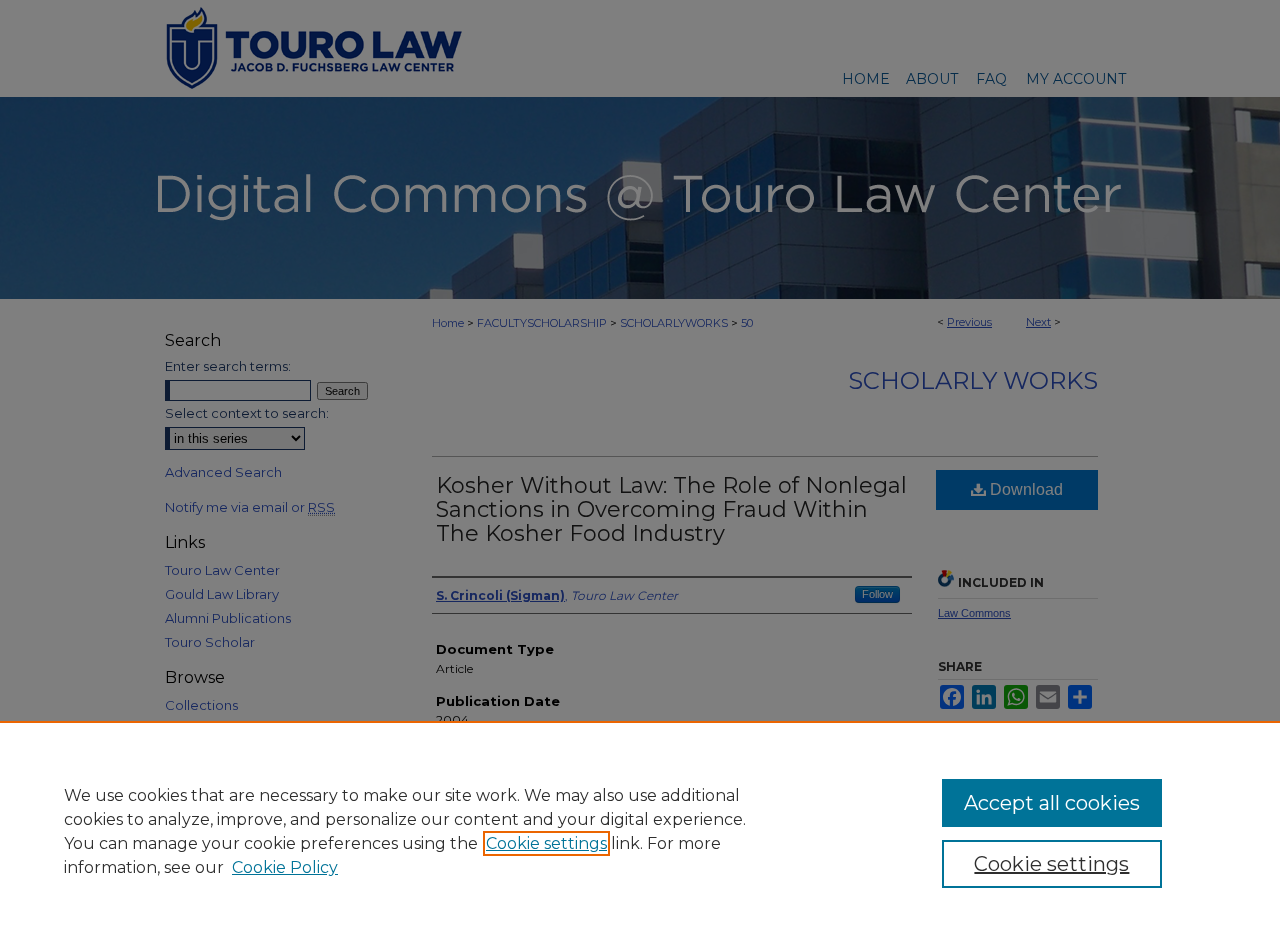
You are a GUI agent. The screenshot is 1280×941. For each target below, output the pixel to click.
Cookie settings (546, 843)
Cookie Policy (285, 867)
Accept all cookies (1052, 803)
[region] (640, 831)
